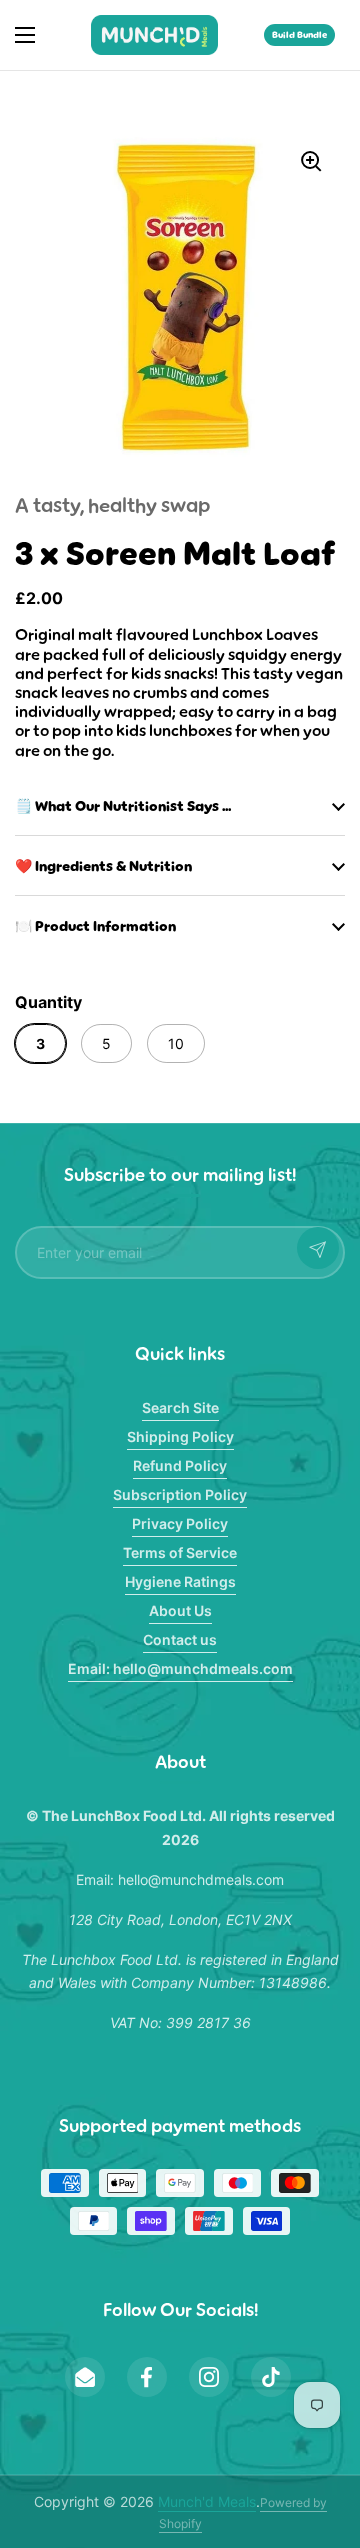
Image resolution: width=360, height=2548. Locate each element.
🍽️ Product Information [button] (95, 925)
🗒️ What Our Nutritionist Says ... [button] (123, 805)
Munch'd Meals (207, 2501)
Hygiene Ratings (180, 1581)
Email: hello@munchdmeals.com (180, 1668)
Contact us (180, 1639)
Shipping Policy (180, 1436)
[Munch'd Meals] (154, 35)
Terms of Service (180, 1552)
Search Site (180, 1407)
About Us (180, 1610)
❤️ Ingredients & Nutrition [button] (103, 865)
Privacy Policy (180, 1523)
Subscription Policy (180, 1494)
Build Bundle (299, 34)
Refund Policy (180, 1465)
